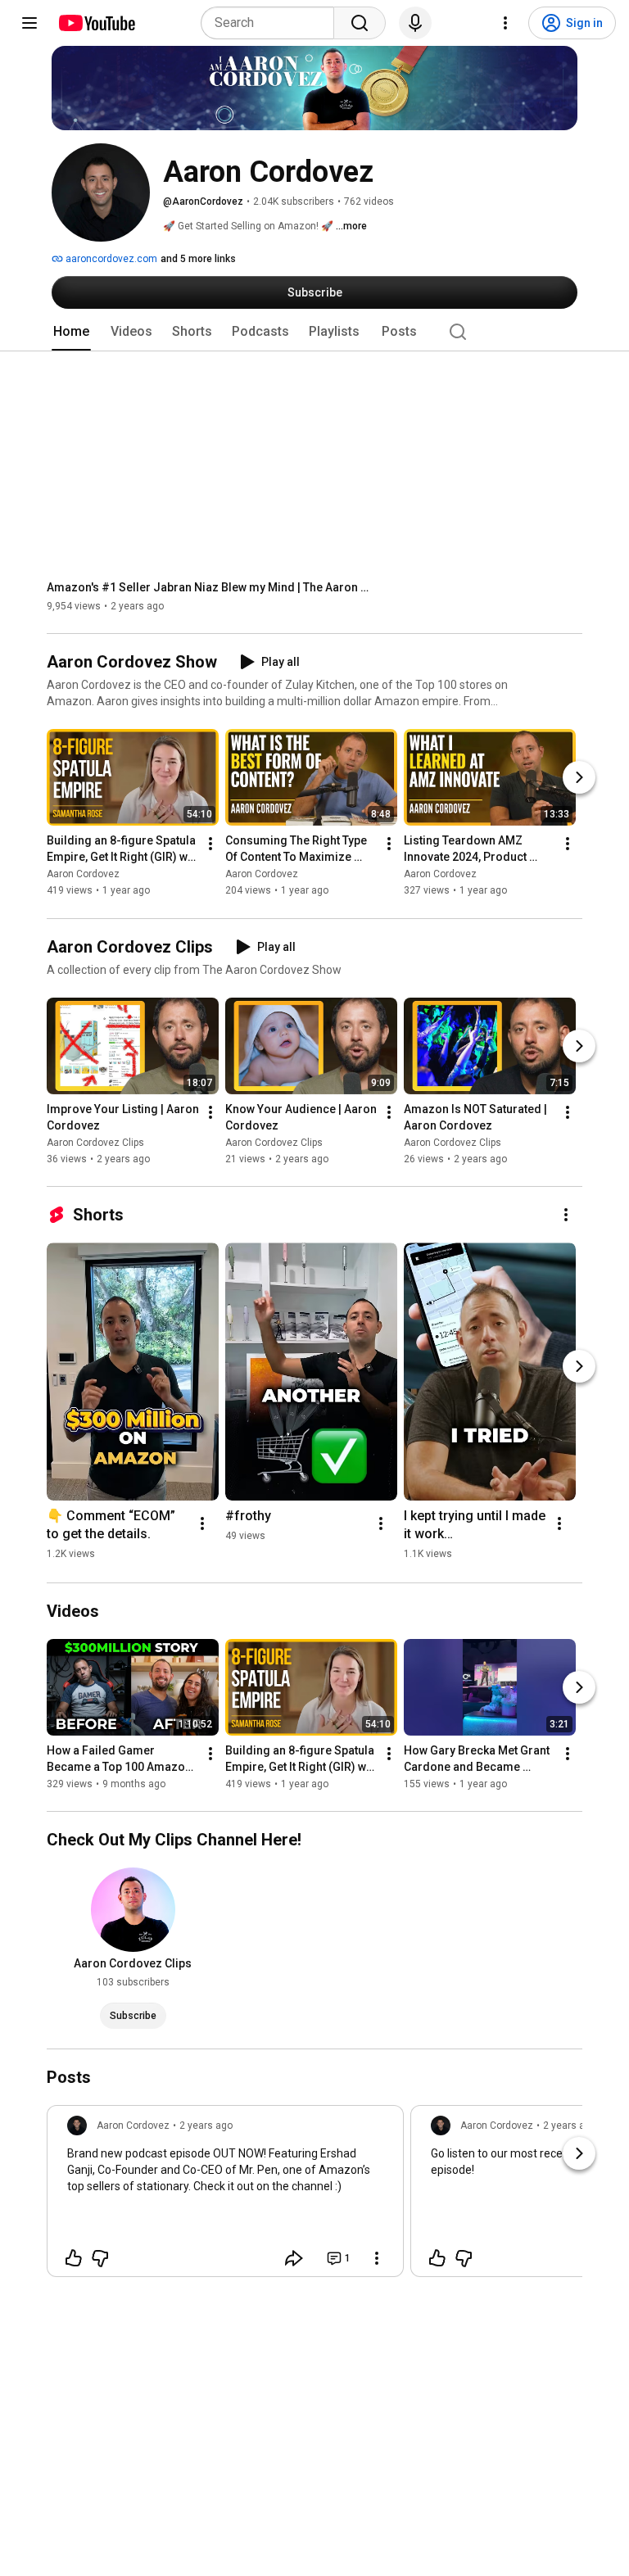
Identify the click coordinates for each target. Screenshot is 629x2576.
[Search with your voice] (415, 23)
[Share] (294, 2258)
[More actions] (210, 844)
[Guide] (29, 23)
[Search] (360, 23)
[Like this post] (74, 2258)
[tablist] (314, 332)
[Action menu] (377, 2258)
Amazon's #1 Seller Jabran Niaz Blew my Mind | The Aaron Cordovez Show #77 (211, 587)
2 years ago (206, 2126)
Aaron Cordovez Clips (95, 1143)
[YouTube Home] (96, 23)
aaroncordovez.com (110, 259)
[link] (225, 2196)
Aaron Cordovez (83, 875)
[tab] (71, 332)
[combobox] (272, 23)
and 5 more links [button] (198, 259)
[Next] (579, 778)
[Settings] (505, 23)
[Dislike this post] (100, 2258)
